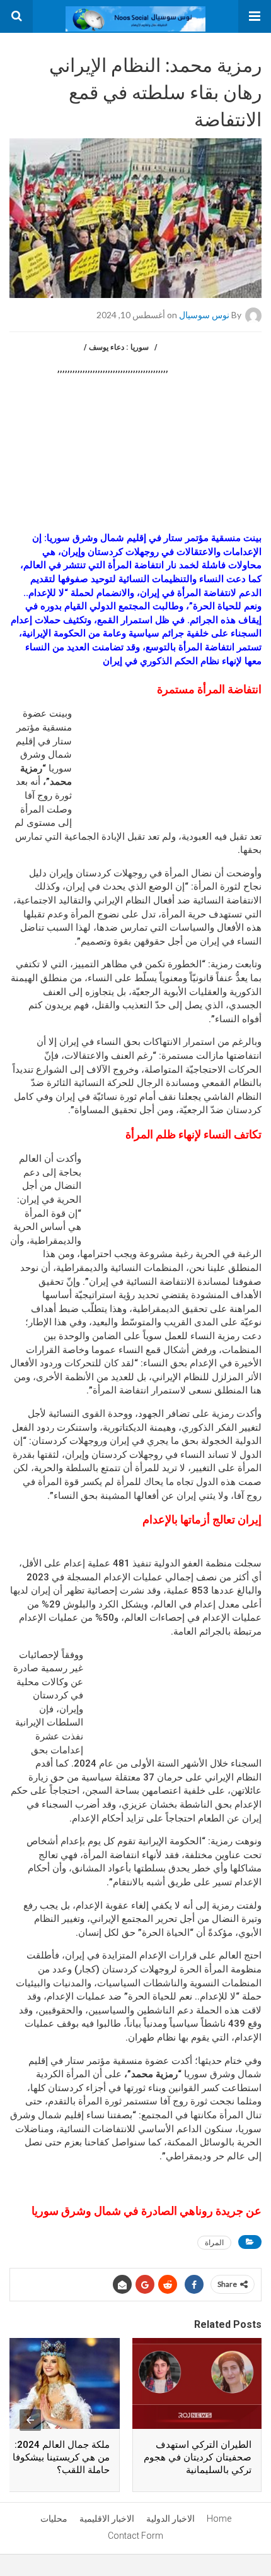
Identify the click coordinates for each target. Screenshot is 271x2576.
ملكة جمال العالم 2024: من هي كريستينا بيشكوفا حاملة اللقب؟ (61, 2457)
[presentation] (30, 2420)
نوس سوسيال (204, 315)
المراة (214, 2242)
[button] (255, 16)
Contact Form (135, 2536)
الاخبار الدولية (170, 2519)
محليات (54, 2519)
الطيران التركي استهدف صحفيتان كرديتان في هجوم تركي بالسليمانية (198, 2457)
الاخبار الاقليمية (107, 2519)
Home (219, 2519)
